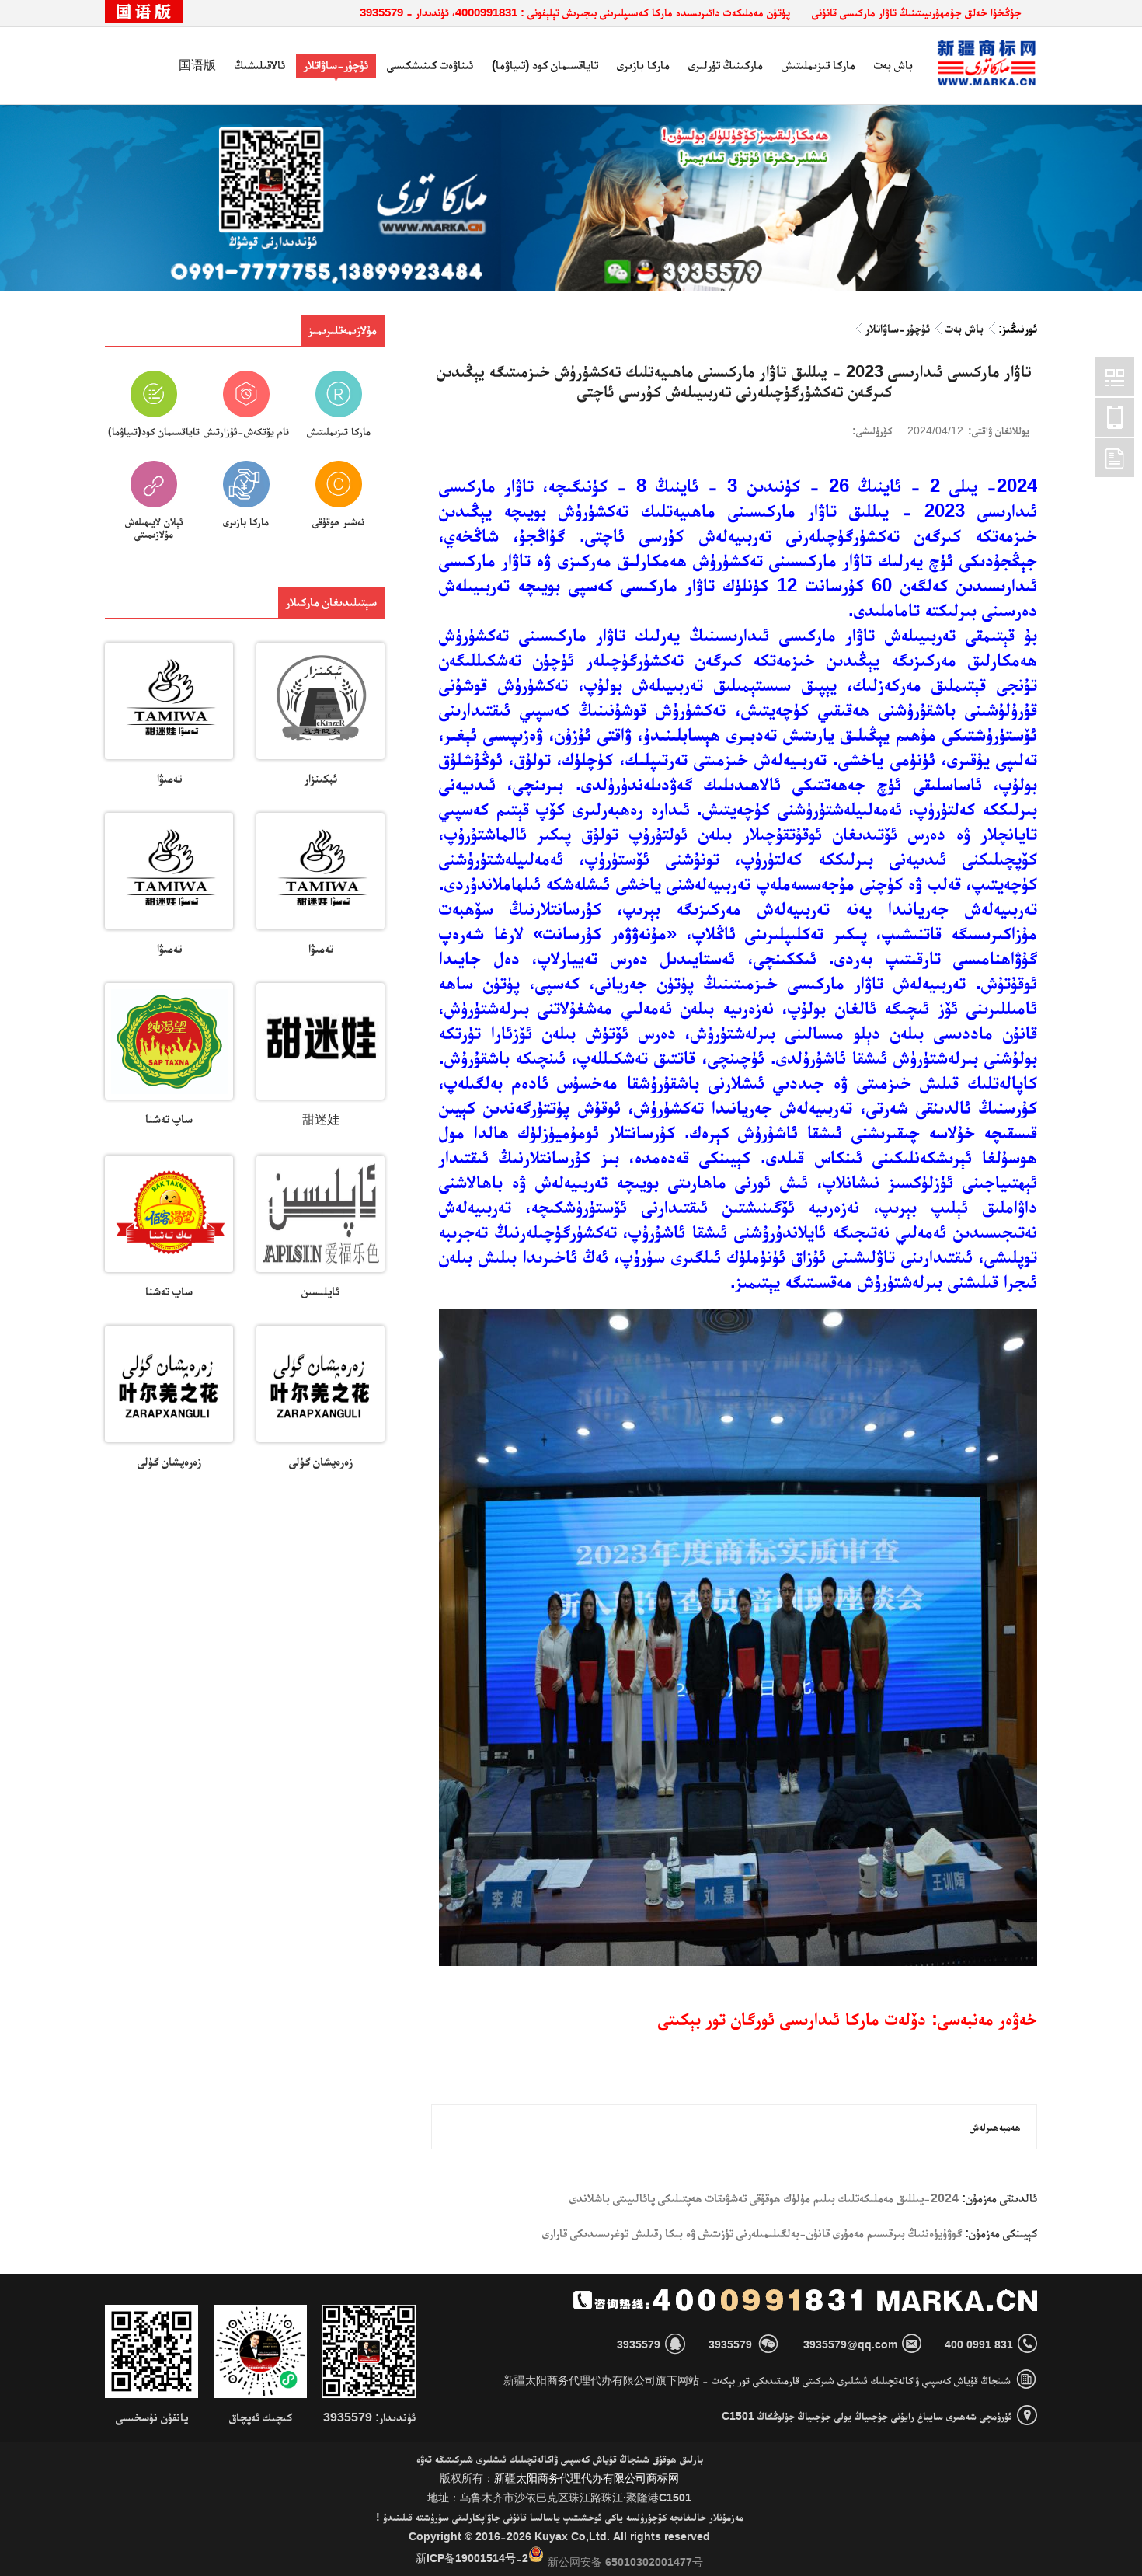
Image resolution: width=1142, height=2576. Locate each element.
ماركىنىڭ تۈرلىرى (726, 65)
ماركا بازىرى (643, 65)
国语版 (197, 65)
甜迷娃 (321, 1119)
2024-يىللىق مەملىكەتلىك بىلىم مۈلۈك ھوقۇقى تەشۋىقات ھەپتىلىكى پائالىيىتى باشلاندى (764, 2198)
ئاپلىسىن (320, 1291)
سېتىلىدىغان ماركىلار (331, 602)
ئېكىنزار (321, 778)
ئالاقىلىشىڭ (260, 65)
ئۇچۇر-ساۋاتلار (336, 65)
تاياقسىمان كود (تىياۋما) (545, 65)
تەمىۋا (169, 778)
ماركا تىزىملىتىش (818, 65)
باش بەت (893, 65)
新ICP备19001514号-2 (472, 2558)
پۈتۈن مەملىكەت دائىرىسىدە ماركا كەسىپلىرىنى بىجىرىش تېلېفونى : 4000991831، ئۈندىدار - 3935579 (575, 12)
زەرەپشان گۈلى (321, 1461)
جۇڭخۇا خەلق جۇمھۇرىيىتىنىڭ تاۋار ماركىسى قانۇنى (917, 12)
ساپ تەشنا (169, 1119)
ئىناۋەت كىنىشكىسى (430, 65)
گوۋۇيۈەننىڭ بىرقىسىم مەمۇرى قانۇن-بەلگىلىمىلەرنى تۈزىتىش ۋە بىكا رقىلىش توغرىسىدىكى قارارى (752, 2233)
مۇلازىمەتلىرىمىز (343, 330)
